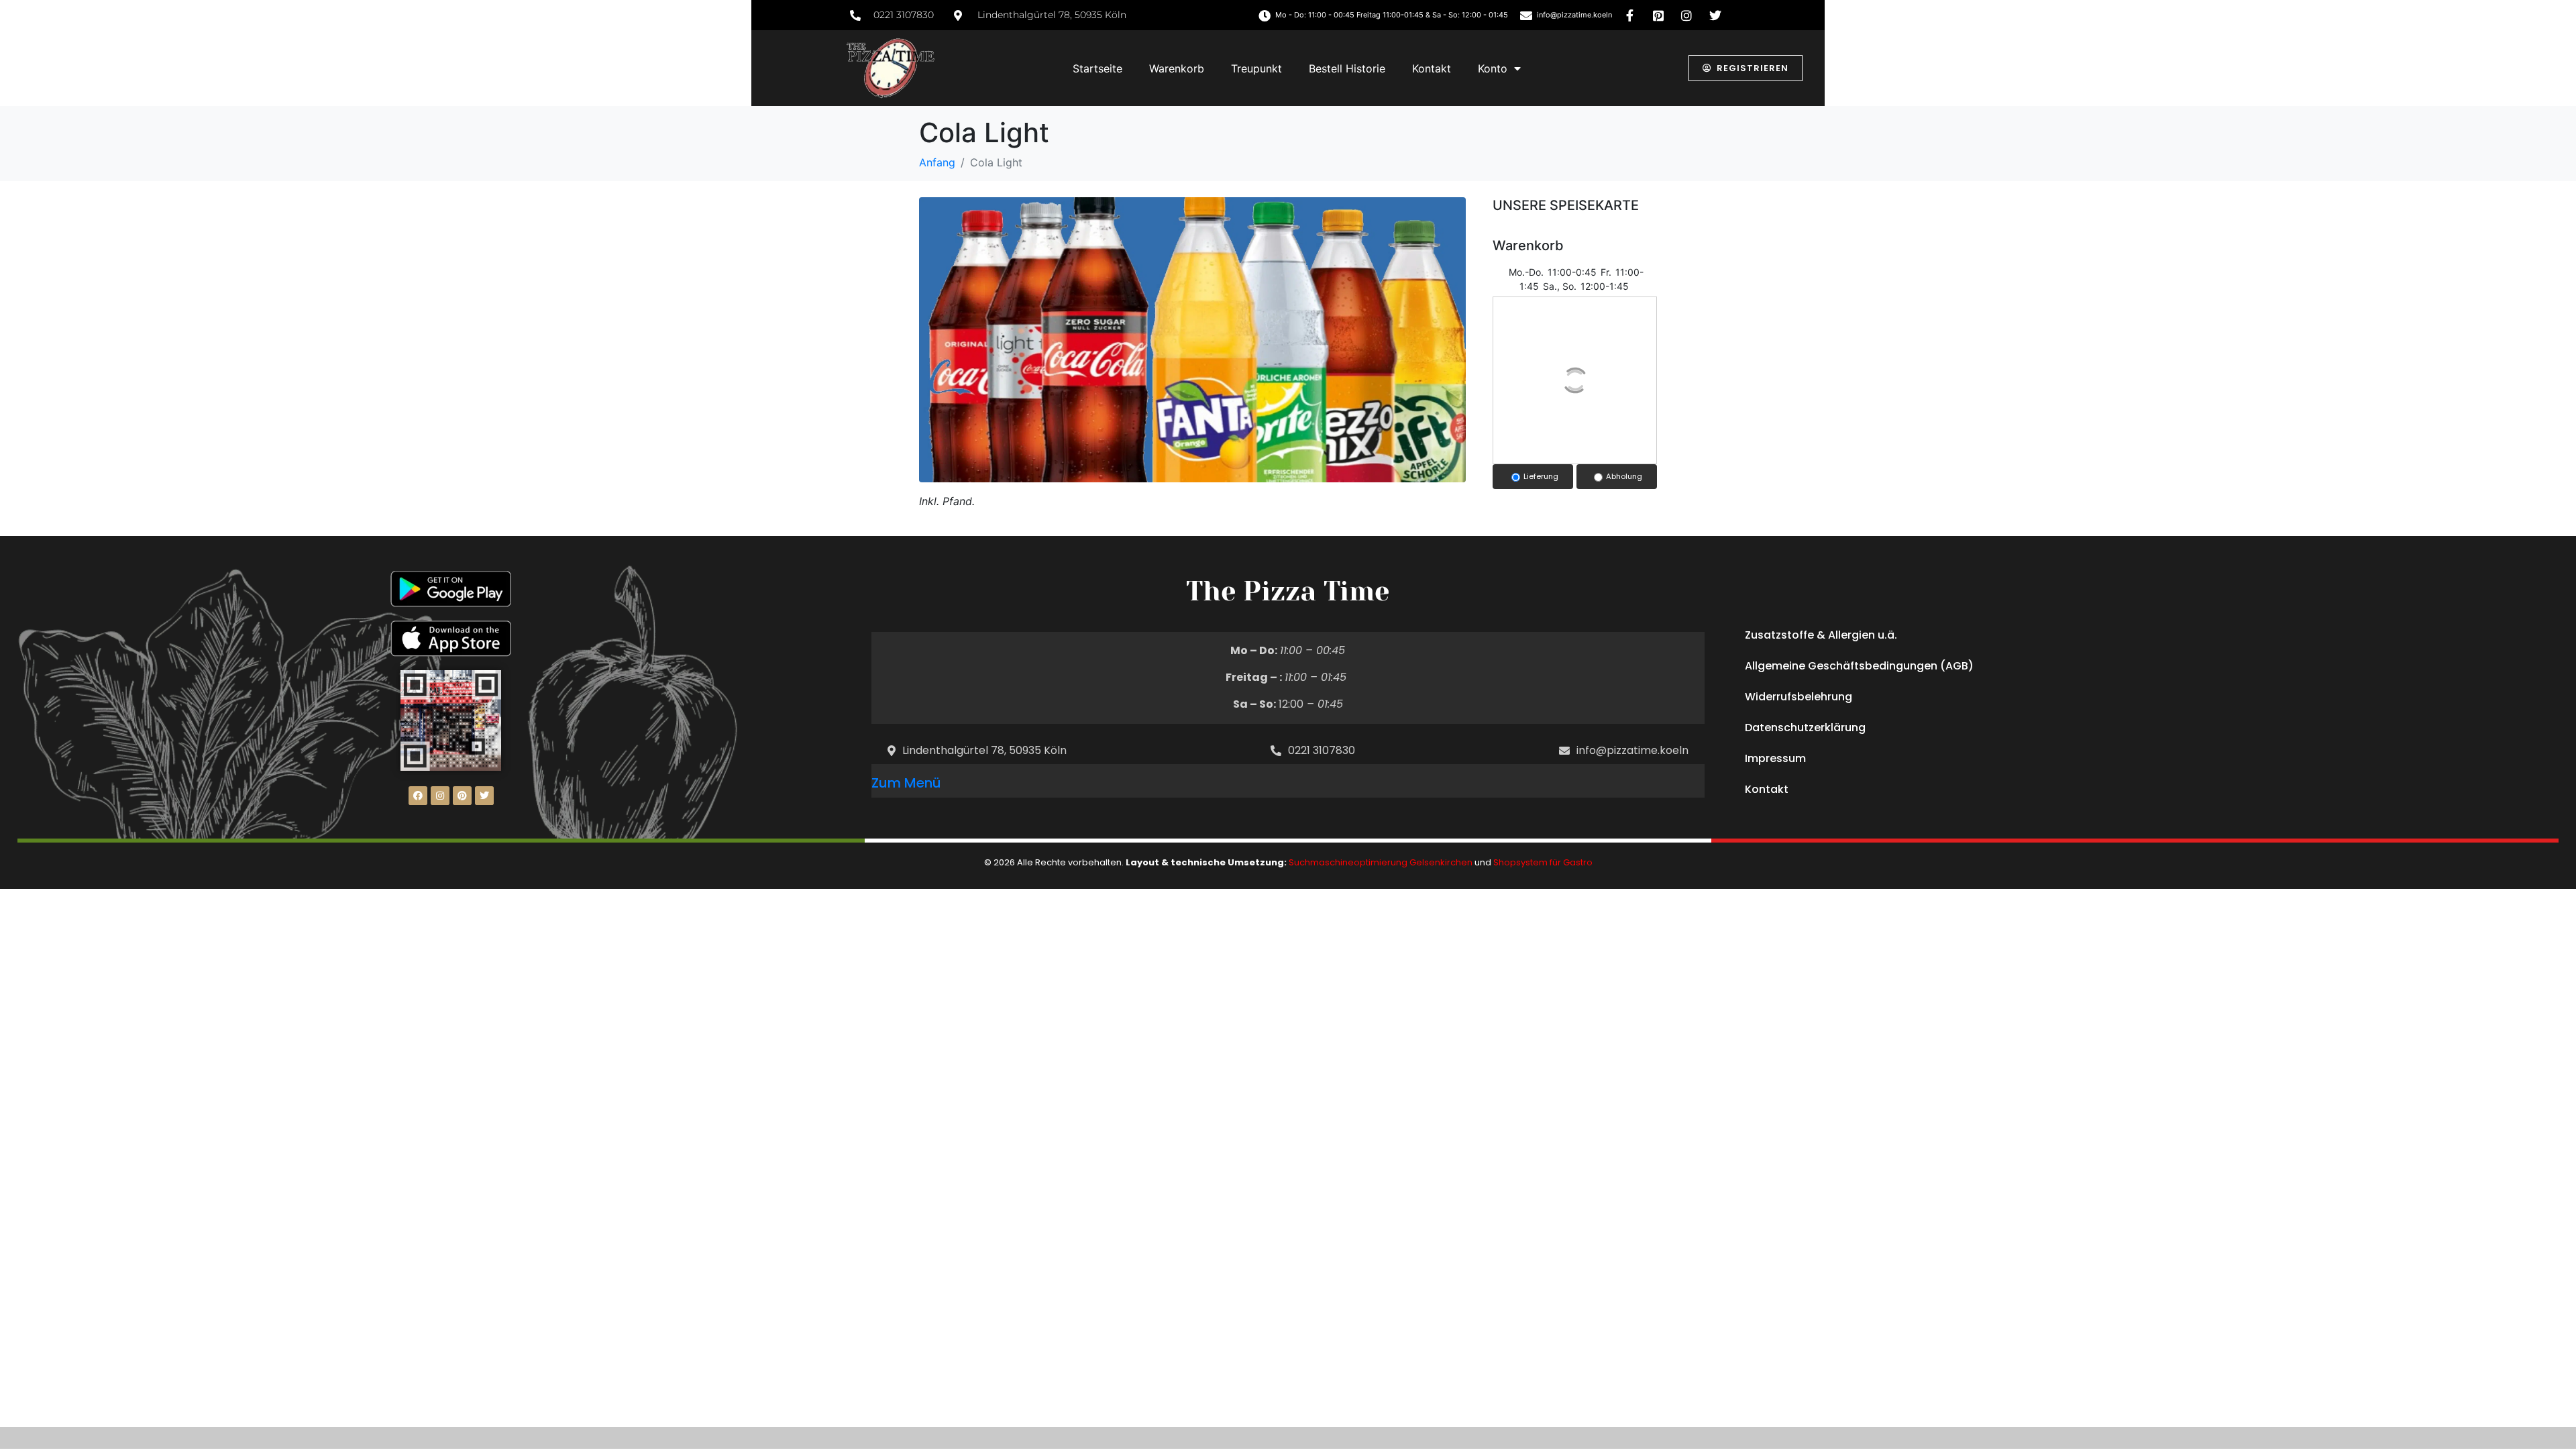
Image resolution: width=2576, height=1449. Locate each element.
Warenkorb (1177, 68)
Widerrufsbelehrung (1799, 697)
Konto (1493, 68)
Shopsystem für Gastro (1543, 862)
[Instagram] (440, 796)
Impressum (1775, 758)
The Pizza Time (1288, 591)
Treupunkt (1256, 68)
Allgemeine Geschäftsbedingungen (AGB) (1859, 666)
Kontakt (1432, 68)
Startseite (1097, 68)
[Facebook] (418, 796)
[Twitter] (484, 796)
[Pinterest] (462, 796)
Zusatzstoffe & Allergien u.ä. (1821, 635)
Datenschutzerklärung (1805, 728)
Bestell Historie (1347, 68)
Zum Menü (906, 783)
